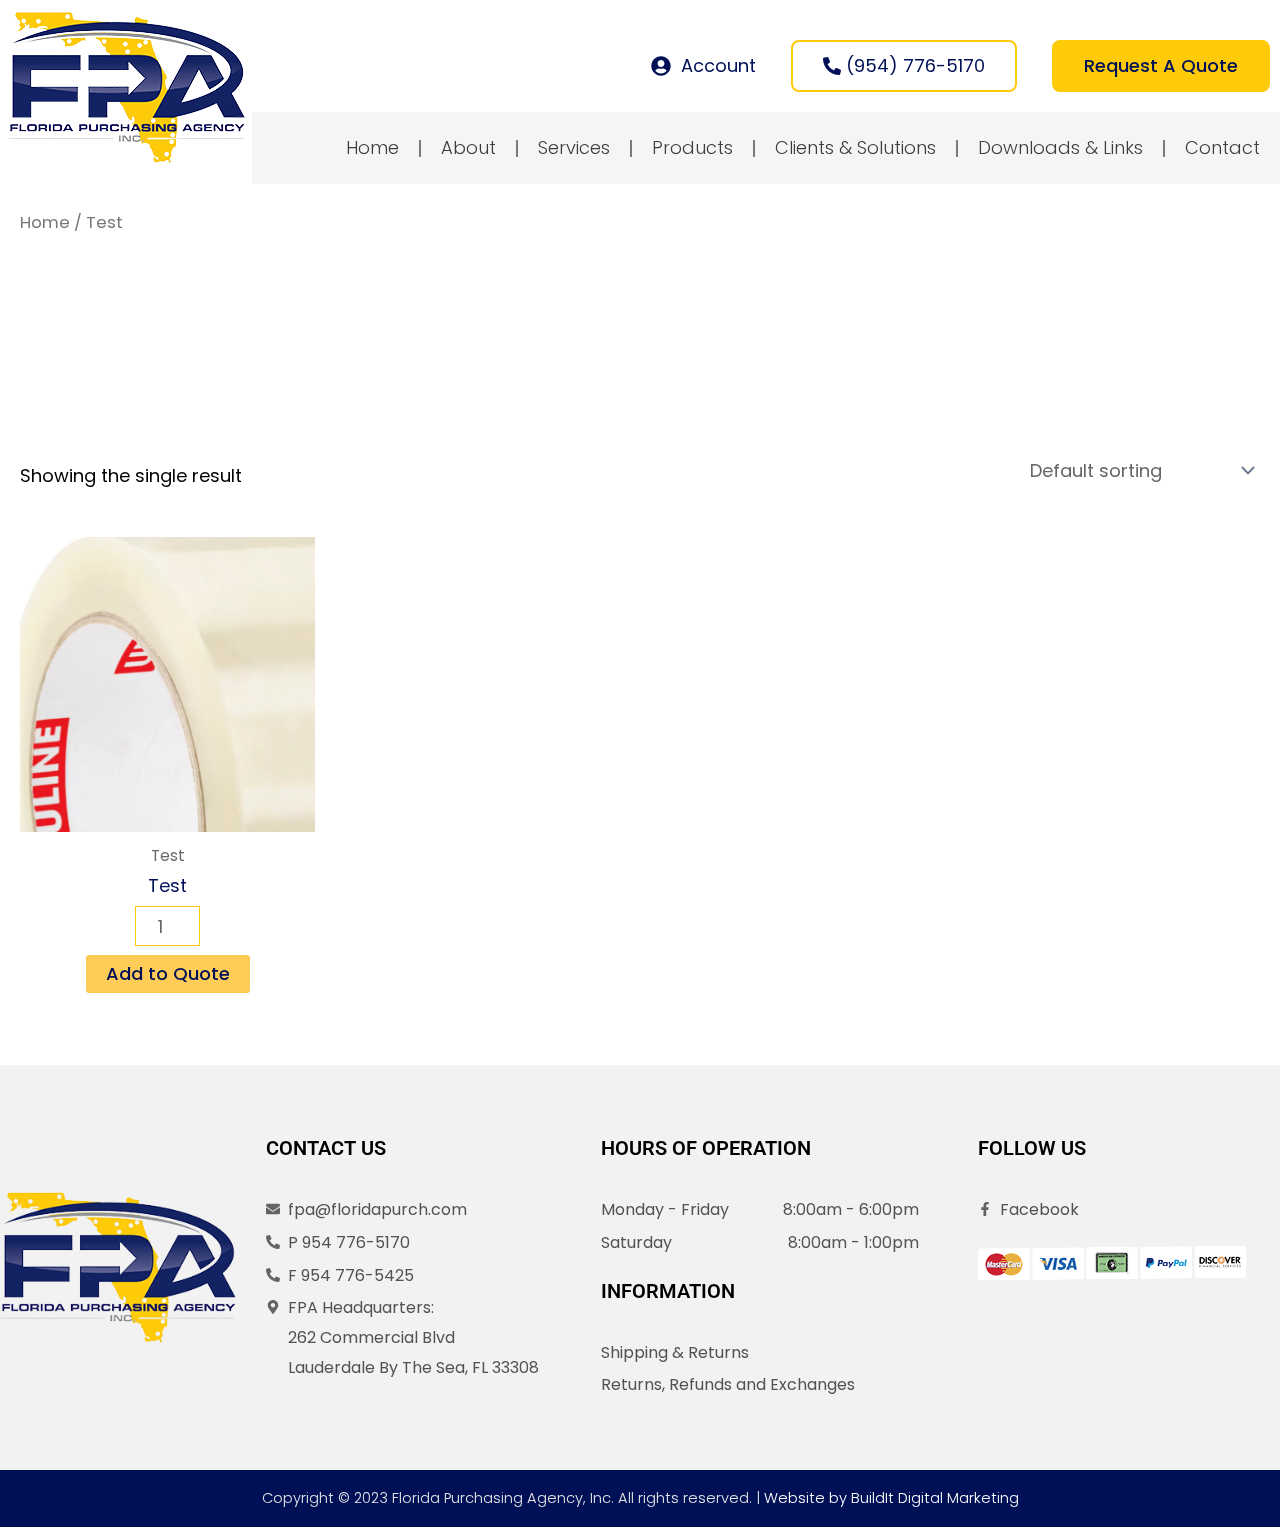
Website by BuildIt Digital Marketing (891, 1498)
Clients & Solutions (855, 147)
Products (692, 147)
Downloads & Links (1060, 147)
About (468, 147)
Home (372, 147)
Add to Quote (168, 973)
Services (574, 147)
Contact (1222, 147)
